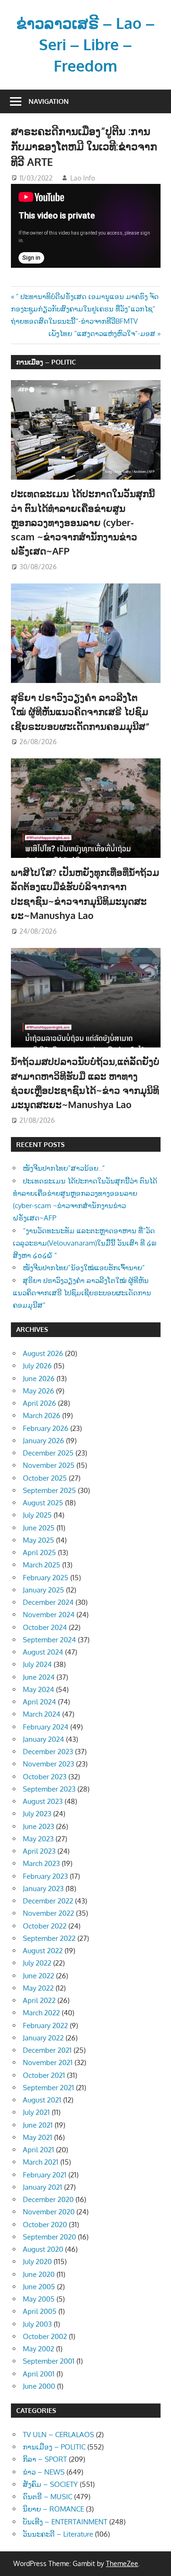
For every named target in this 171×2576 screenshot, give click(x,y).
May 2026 (38, 1391)
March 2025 (42, 1565)
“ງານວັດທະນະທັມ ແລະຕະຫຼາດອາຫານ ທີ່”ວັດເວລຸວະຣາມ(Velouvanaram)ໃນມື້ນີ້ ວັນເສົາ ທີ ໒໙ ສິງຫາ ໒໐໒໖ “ (85, 1243)
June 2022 (38, 1976)
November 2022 (48, 1913)
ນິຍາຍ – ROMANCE (53, 2509)
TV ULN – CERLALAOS (58, 2435)
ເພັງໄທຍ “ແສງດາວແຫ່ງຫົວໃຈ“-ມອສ (102, 333)
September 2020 (49, 2237)
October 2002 (45, 2336)
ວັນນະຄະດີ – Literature (58, 2534)
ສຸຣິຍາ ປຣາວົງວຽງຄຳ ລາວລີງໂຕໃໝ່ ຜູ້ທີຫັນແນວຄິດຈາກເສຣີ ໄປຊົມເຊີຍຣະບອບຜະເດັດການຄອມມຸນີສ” (80, 712)
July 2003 (37, 2324)
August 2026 (43, 1353)
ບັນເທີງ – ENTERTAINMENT (65, 2522)
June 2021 (38, 2125)
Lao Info (83, 178)
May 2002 (38, 2349)
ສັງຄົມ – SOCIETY (50, 2484)
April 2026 (39, 1403)
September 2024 (49, 1640)
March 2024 (42, 1714)
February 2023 (45, 1876)
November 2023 (48, 1764)
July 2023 (37, 1814)
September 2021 (48, 2088)
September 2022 (49, 1938)
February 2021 (45, 2175)
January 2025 (43, 1590)
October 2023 (45, 1777)
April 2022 (39, 2000)
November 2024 (49, 1615)
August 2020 (43, 2249)
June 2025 (39, 1528)
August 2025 (43, 1503)
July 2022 (37, 1963)
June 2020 (39, 2274)
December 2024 (48, 1602)
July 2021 (36, 2112)
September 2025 (49, 1490)
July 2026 (37, 1366)
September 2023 (49, 1789)
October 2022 (45, 1926)
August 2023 (43, 1801)
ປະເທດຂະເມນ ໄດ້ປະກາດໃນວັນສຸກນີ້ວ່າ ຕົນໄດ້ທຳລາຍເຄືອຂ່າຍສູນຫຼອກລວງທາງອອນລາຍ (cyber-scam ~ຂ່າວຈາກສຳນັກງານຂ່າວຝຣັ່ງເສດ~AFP (83, 522)
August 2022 (43, 1951)
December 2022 (48, 1901)
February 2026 (46, 1428)
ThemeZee (122, 2563)
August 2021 (42, 2100)
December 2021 (47, 2050)
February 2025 (46, 1578)
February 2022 (45, 2025)
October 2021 (44, 2075)
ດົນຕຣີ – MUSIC (47, 2497)
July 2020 (37, 2262)
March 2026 (42, 1415)
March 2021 (41, 2162)
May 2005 (39, 2299)
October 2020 (45, 2225)
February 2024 (46, 1727)
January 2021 (43, 2187)
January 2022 (43, 2038)
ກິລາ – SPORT (45, 2459)
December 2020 (48, 2199)
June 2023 (38, 1826)
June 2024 (39, 1677)
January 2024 (43, 1739)
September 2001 (49, 2361)
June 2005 (39, 2287)
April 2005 (40, 2311)
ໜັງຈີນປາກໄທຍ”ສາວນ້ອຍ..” (64, 1168)
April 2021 (38, 2150)
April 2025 (39, 1552)
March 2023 (41, 1863)
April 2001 (39, 2374)
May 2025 (38, 1540)
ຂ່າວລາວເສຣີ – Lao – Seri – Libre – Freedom (85, 44)
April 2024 (39, 1702)
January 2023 (43, 1889)
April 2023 (39, 1851)
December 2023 (48, 1752)
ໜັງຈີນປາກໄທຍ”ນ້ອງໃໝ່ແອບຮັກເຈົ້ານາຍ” (84, 1268)
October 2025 (45, 1478)
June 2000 (39, 2386)
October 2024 (45, 1627)
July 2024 (37, 1664)
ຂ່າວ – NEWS (44, 2472)
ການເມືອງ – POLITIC (46, 362)
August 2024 (43, 1652)
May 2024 (38, 1689)
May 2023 (38, 1839)
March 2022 (41, 2013)
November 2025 (49, 1465)
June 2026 (39, 1379)
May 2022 (38, 1988)
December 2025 (48, 1453)
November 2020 (49, 2212)
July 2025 (37, 1515)
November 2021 (48, 2062)
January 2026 (43, 1441)
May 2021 (38, 2137)
